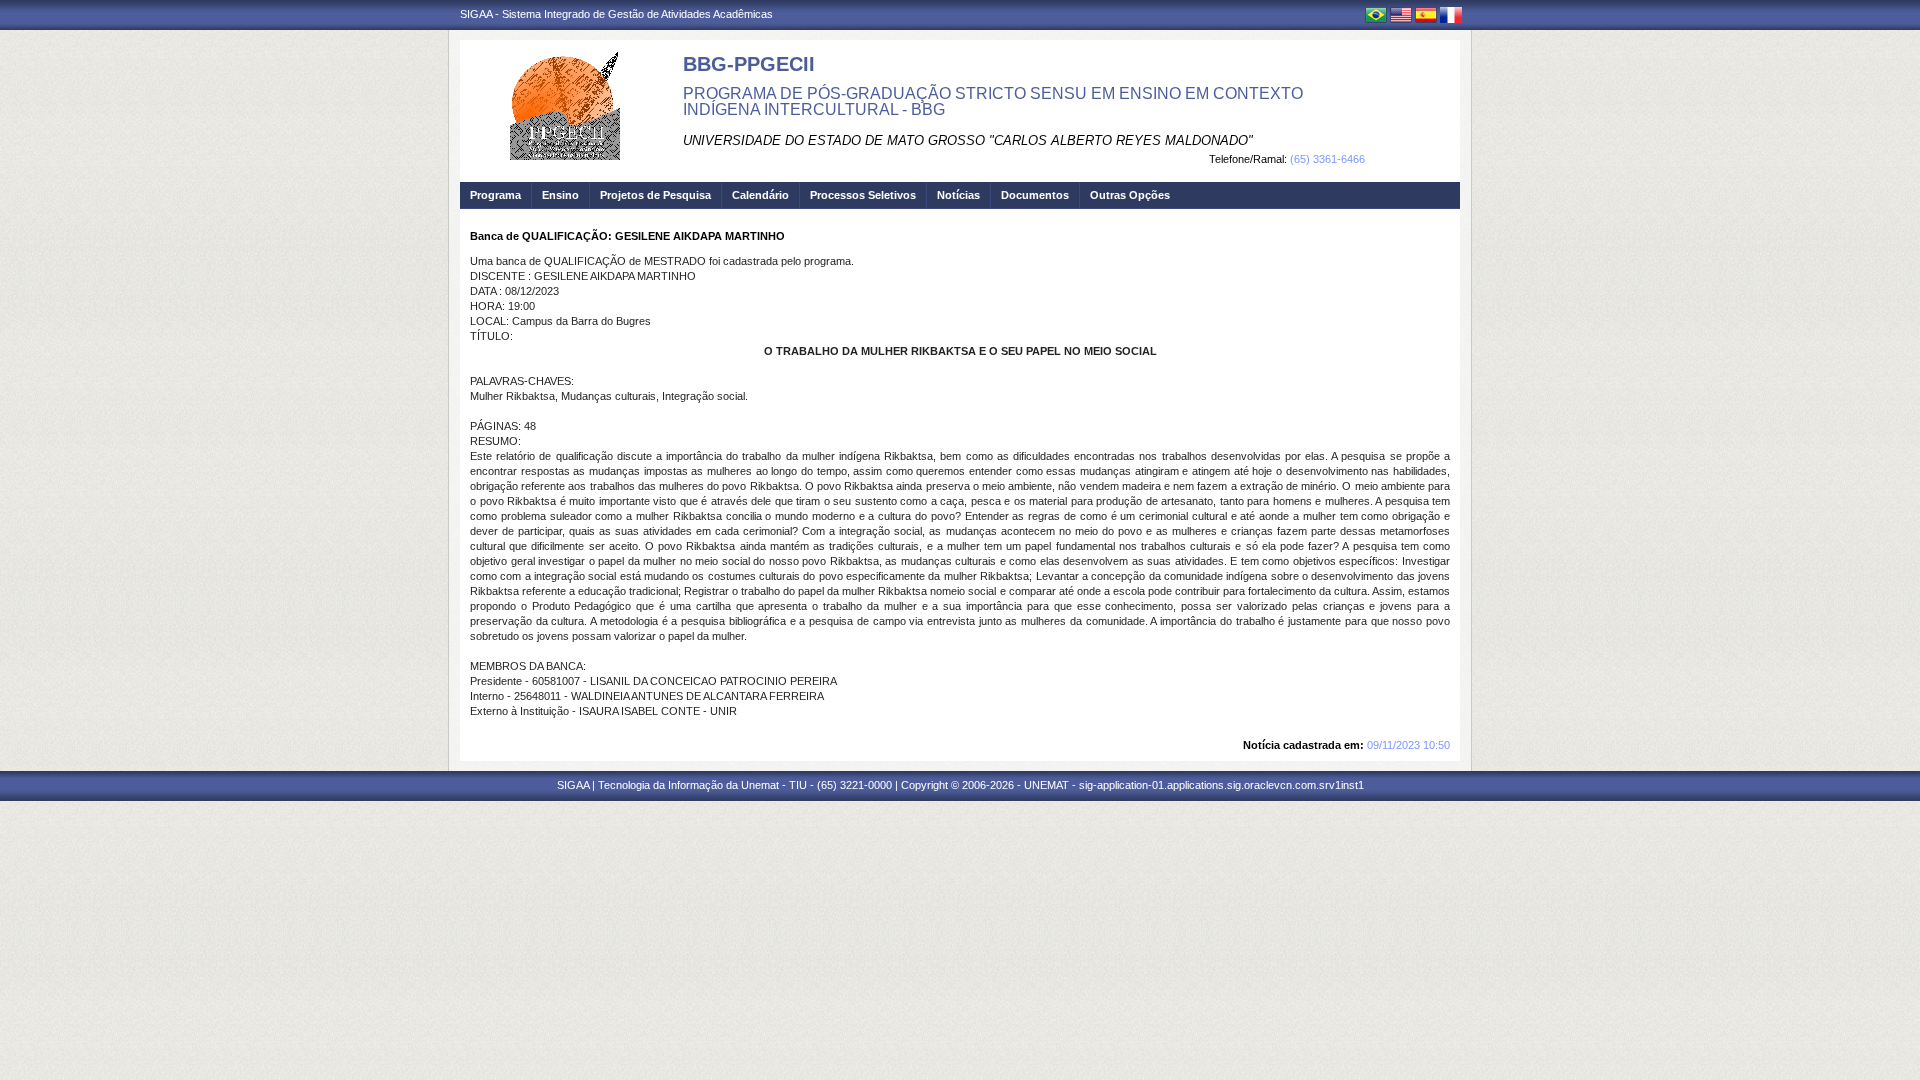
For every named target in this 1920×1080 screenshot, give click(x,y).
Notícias (958, 195)
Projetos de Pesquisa (655, 195)
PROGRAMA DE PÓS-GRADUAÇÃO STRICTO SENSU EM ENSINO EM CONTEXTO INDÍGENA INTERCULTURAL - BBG (993, 101)
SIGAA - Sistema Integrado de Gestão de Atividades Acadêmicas (616, 14)
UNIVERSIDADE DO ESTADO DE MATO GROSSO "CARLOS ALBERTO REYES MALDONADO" (968, 140)
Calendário (760, 195)
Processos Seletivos (863, 195)
